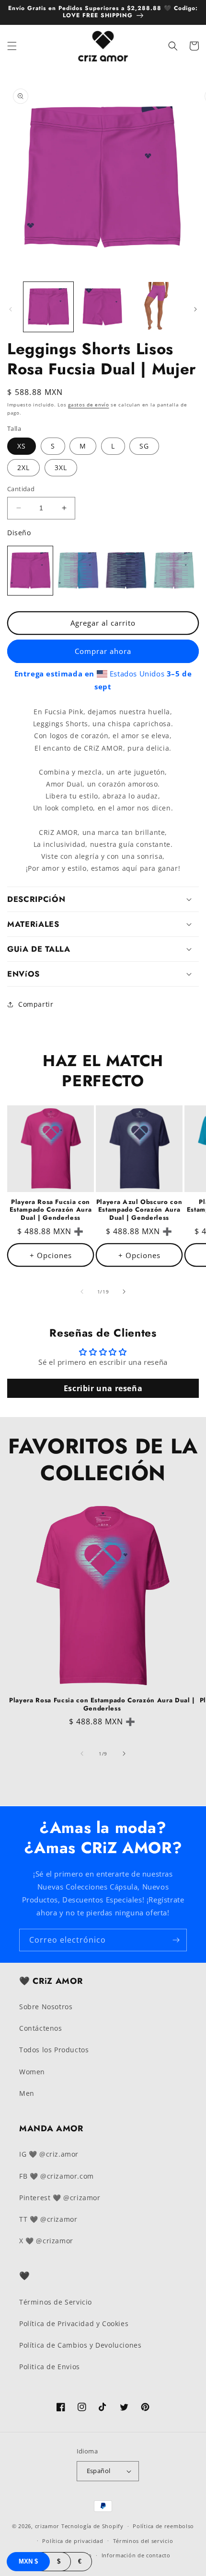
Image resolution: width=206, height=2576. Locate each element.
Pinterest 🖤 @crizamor (60, 2198)
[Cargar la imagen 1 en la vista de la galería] (48, 307)
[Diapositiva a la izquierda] (11, 309)
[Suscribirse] (176, 1940)
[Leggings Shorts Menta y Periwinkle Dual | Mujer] (78, 571)
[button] (12, 46)
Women (32, 2072)
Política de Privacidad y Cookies (74, 2323)
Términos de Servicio (56, 2302)
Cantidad (21, 489)
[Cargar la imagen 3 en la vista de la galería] (157, 307)
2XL (23, 467)
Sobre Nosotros (46, 2007)
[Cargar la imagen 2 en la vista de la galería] (103, 307)
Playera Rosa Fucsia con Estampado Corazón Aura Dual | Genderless (51, 1210)
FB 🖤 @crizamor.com (57, 2176)
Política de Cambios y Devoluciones (80, 2345)
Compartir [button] (36, 1004)
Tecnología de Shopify (92, 2526)
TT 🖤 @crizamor (48, 2219)
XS (22, 446)
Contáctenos (41, 2028)
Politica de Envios (50, 2367)
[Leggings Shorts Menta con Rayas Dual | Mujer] (174, 571)
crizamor (47, 2526)
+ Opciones (51, 1255)
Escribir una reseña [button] (103, 1388)
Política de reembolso (163, 2526)
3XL (61, 467)
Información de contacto (136, 2555)
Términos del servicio (143, 2541)
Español (99, 2471)
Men (27, 2093)
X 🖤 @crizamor (46, 2241)
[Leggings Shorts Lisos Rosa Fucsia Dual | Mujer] (30, 571)
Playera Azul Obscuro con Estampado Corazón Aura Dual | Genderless (139, 1210)
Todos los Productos (54, 2050)
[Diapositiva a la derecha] (195, 309)
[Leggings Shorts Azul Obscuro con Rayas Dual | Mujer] (126, 571)
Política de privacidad (73, 2541)
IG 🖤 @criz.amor (49, 2154)
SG (144, 446)
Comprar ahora (103, 651)
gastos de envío (89, 405)
